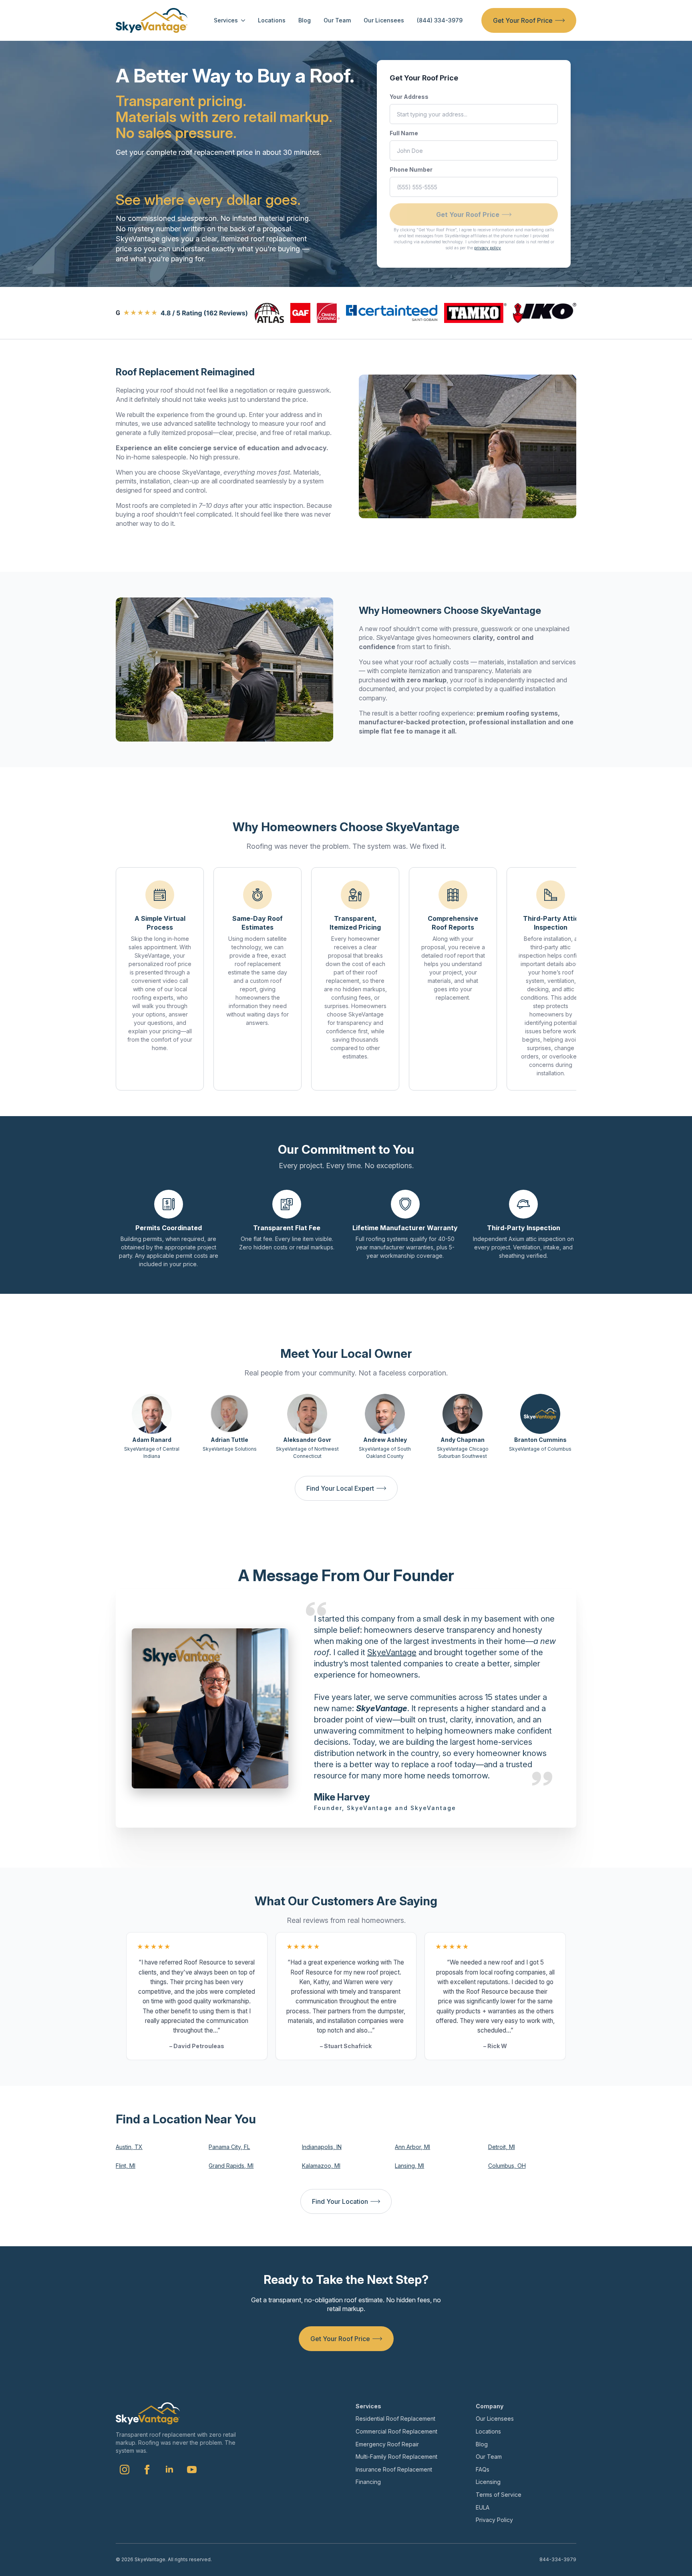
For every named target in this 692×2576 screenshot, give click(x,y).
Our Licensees (384, 20)
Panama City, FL (229, 2147)
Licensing (488, 2482)
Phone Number (411, 169)
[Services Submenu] (241, 20)
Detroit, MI (502, 2147)
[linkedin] (169, 2470)
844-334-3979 (558, 2559)
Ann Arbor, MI (412, 2147)
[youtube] (192, 2470)
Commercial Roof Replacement (396, 2431)
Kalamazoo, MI (321, 2166)
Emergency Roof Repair (387, 2444)
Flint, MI (126, 2166)
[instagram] (125, 2470)
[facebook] (147, 2470)
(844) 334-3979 (440, 20)
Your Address (409, 97)
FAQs (483, 2469)
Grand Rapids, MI (231, 2166)
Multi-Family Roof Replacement (396, 2457)
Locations (272, 20)
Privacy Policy (494, 2520)
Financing (368, 2482)
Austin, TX (129, 2147)
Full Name (404, 133)
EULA (483, 2507)
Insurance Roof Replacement (394, 2469)
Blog (305, 20)
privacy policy (488, 248)
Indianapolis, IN (322, 2147)
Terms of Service (499, 2495)
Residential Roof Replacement (395, 2419)
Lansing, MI (409, 2166)
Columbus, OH (507, 2166)
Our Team (337, 20)
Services (226, 20)
